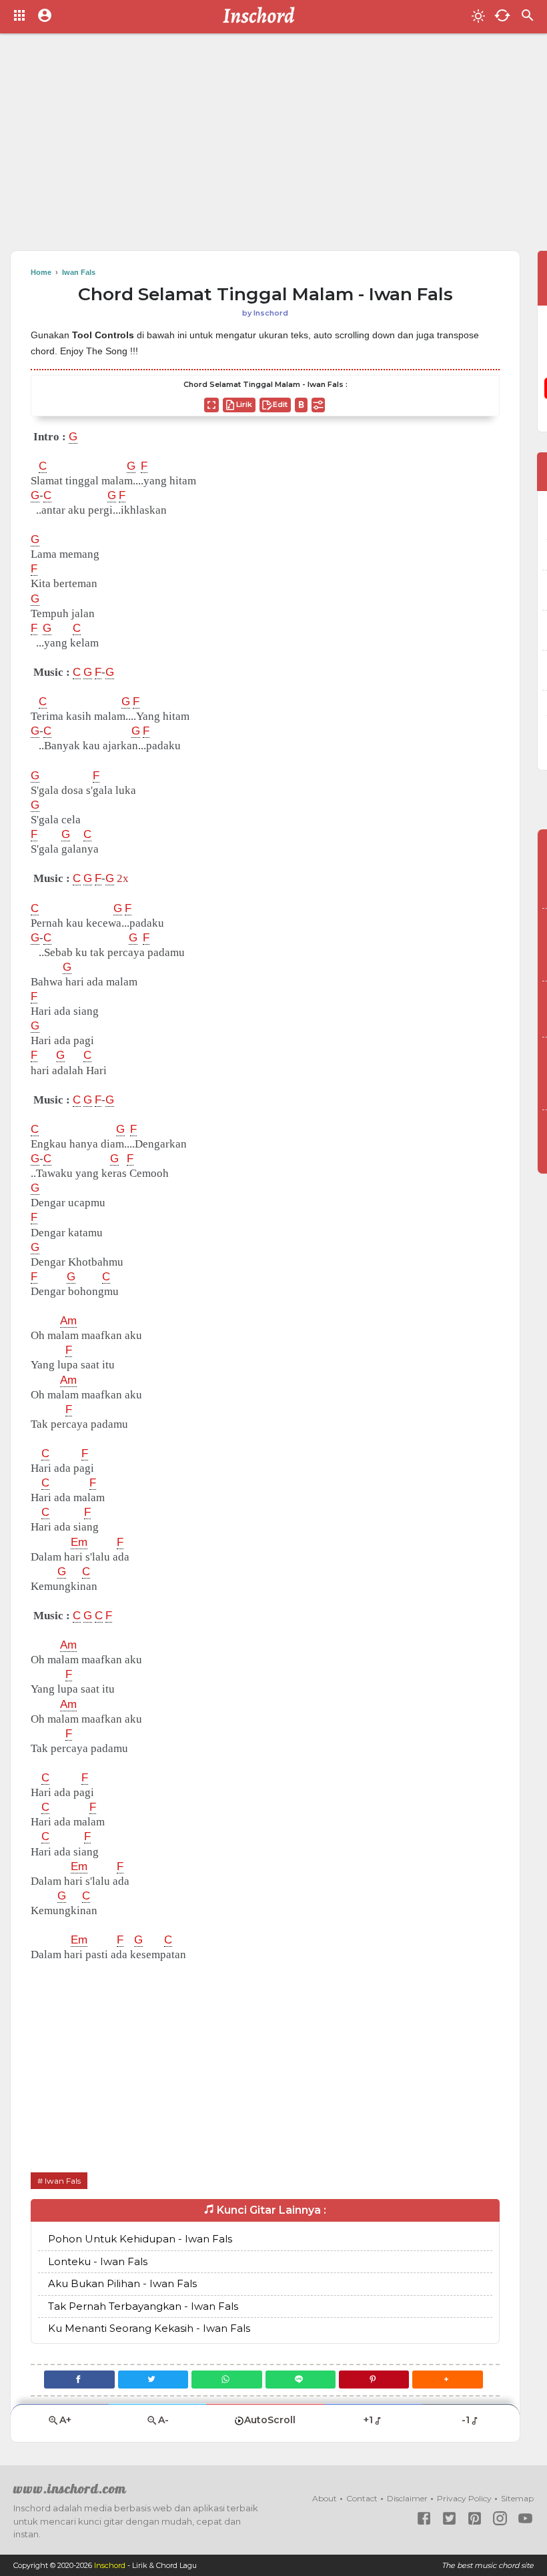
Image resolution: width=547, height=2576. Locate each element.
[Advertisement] (273, 147)
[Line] (301, 2380)
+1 (368, 2420)
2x (123, 878)
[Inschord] (262, 17)
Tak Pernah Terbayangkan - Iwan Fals (143, 2306)
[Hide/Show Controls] (318, 405)
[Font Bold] (301, 405)
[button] (447, 2380)
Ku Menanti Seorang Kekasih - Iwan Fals (149, 2328)
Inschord (110, 2565)
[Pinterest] (374, 2380)
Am (68, 1321)
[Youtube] (525, 2518)
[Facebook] (79, 2380)
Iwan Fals (63, 2181)
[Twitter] (153, 2380)
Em (79, 1542)
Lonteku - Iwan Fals (98, 2261)
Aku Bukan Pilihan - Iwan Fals (122, 2283)
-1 (466, 2420)
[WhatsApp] (226, 2380)
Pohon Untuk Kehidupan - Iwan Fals (140, 2239)
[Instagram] (500, 2518)
